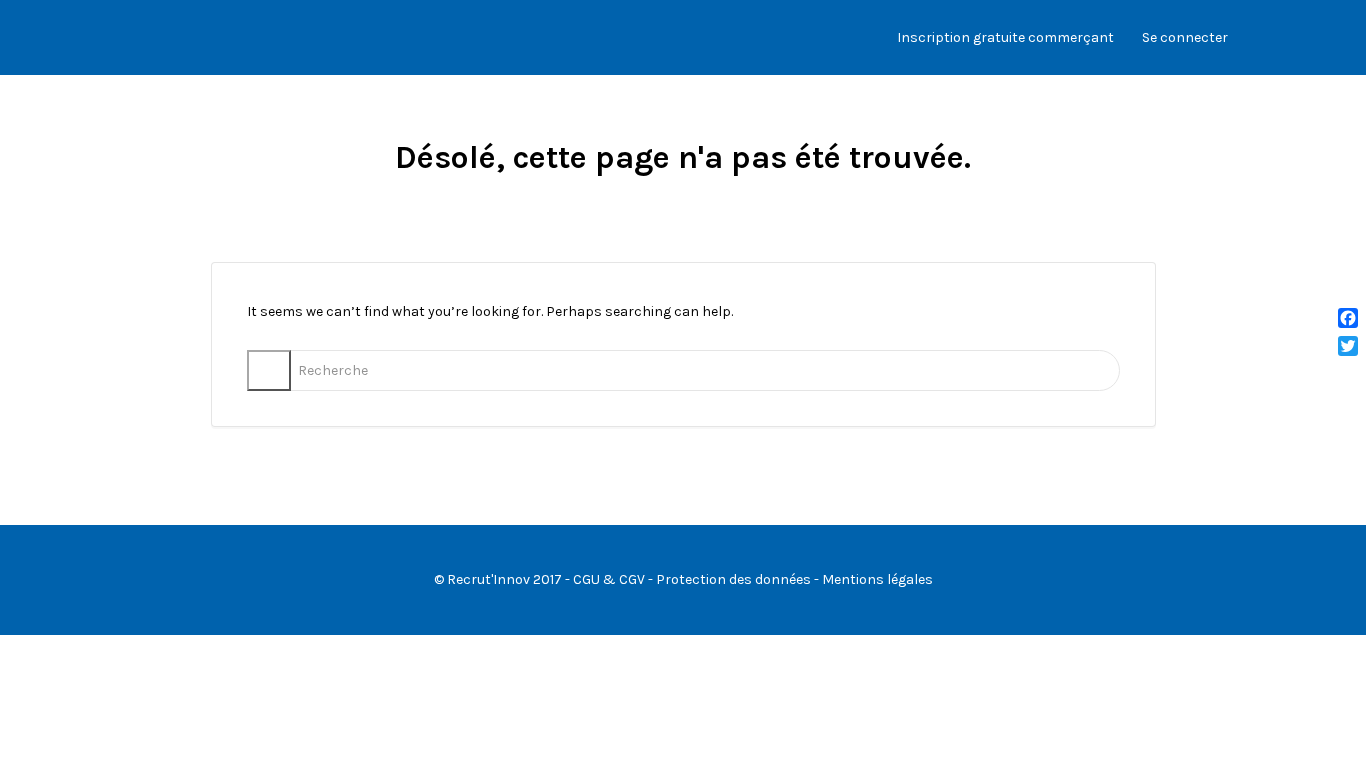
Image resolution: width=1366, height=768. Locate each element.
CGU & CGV (609, 579)
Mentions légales (877, 579)
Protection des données (733, 579)
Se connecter (1185, 37)
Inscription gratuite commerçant (1005, 37)
